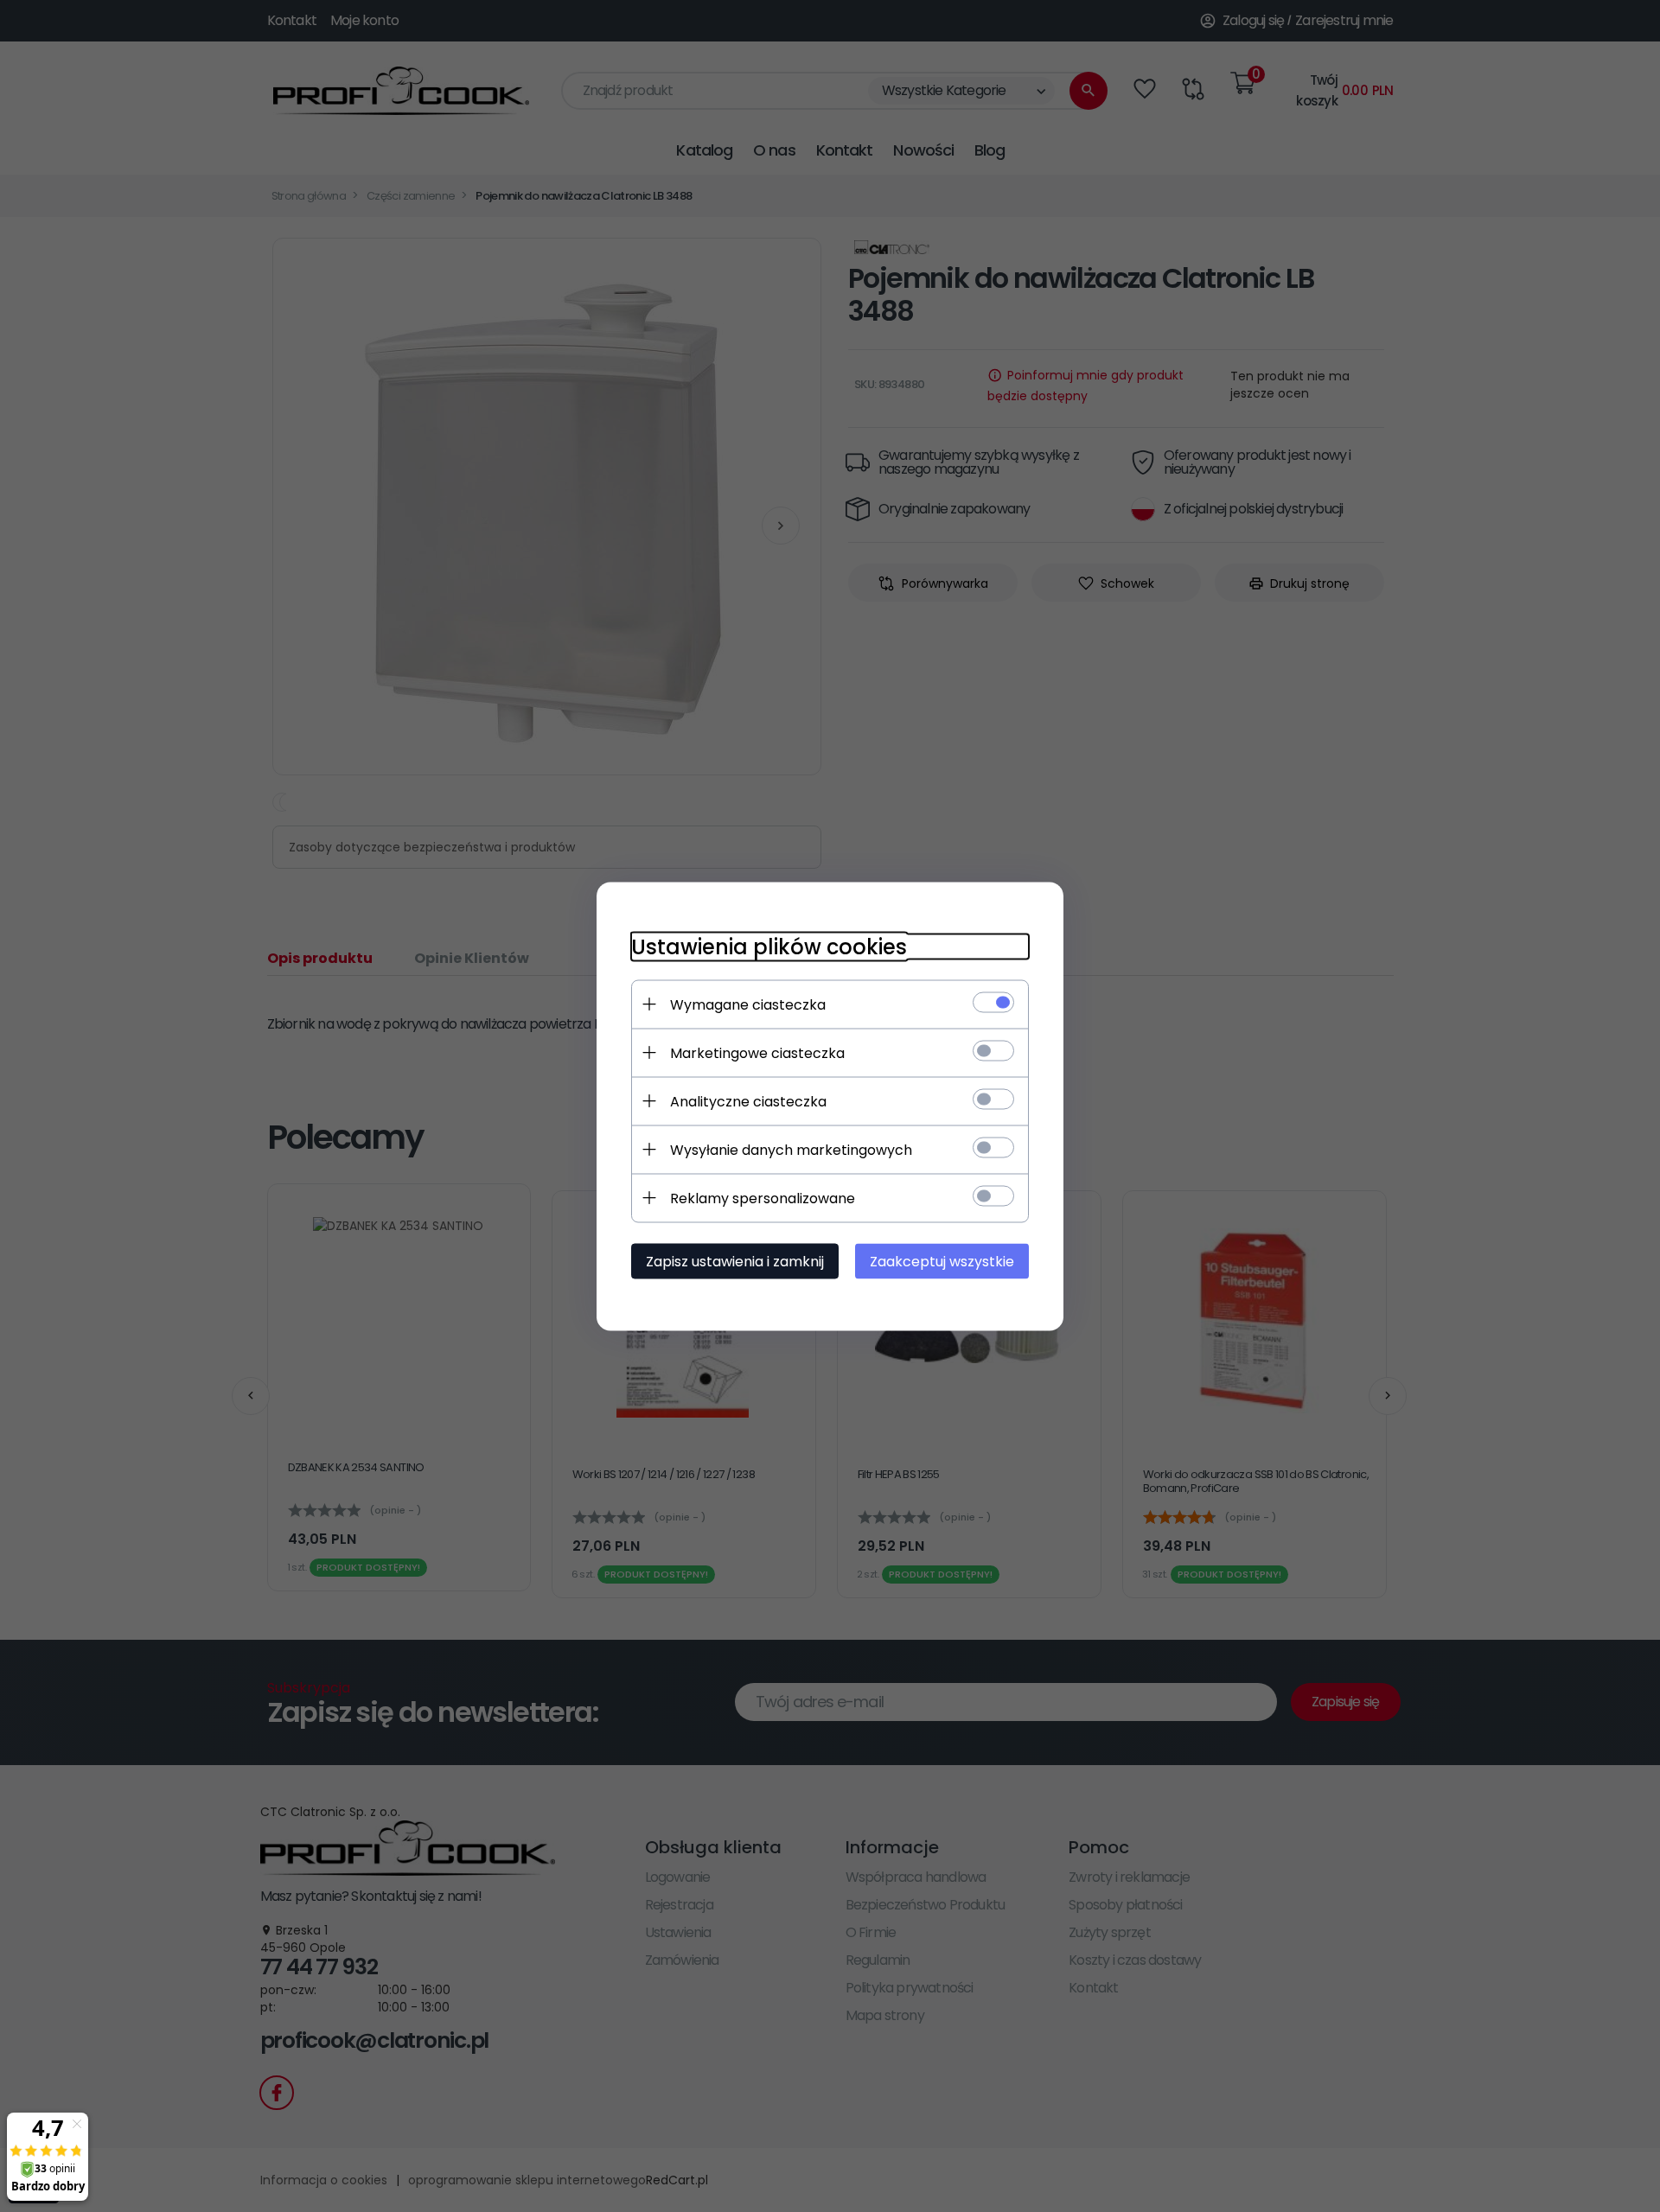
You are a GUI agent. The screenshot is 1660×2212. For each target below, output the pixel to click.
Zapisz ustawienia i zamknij (735, 1261)
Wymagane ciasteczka (748, 1004)
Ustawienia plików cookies (769, 946)
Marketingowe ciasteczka (757, 1052)
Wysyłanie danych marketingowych (791, 1149)
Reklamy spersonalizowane (763, 1198)
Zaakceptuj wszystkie (942, 1261)
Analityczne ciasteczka (748, 1101)
